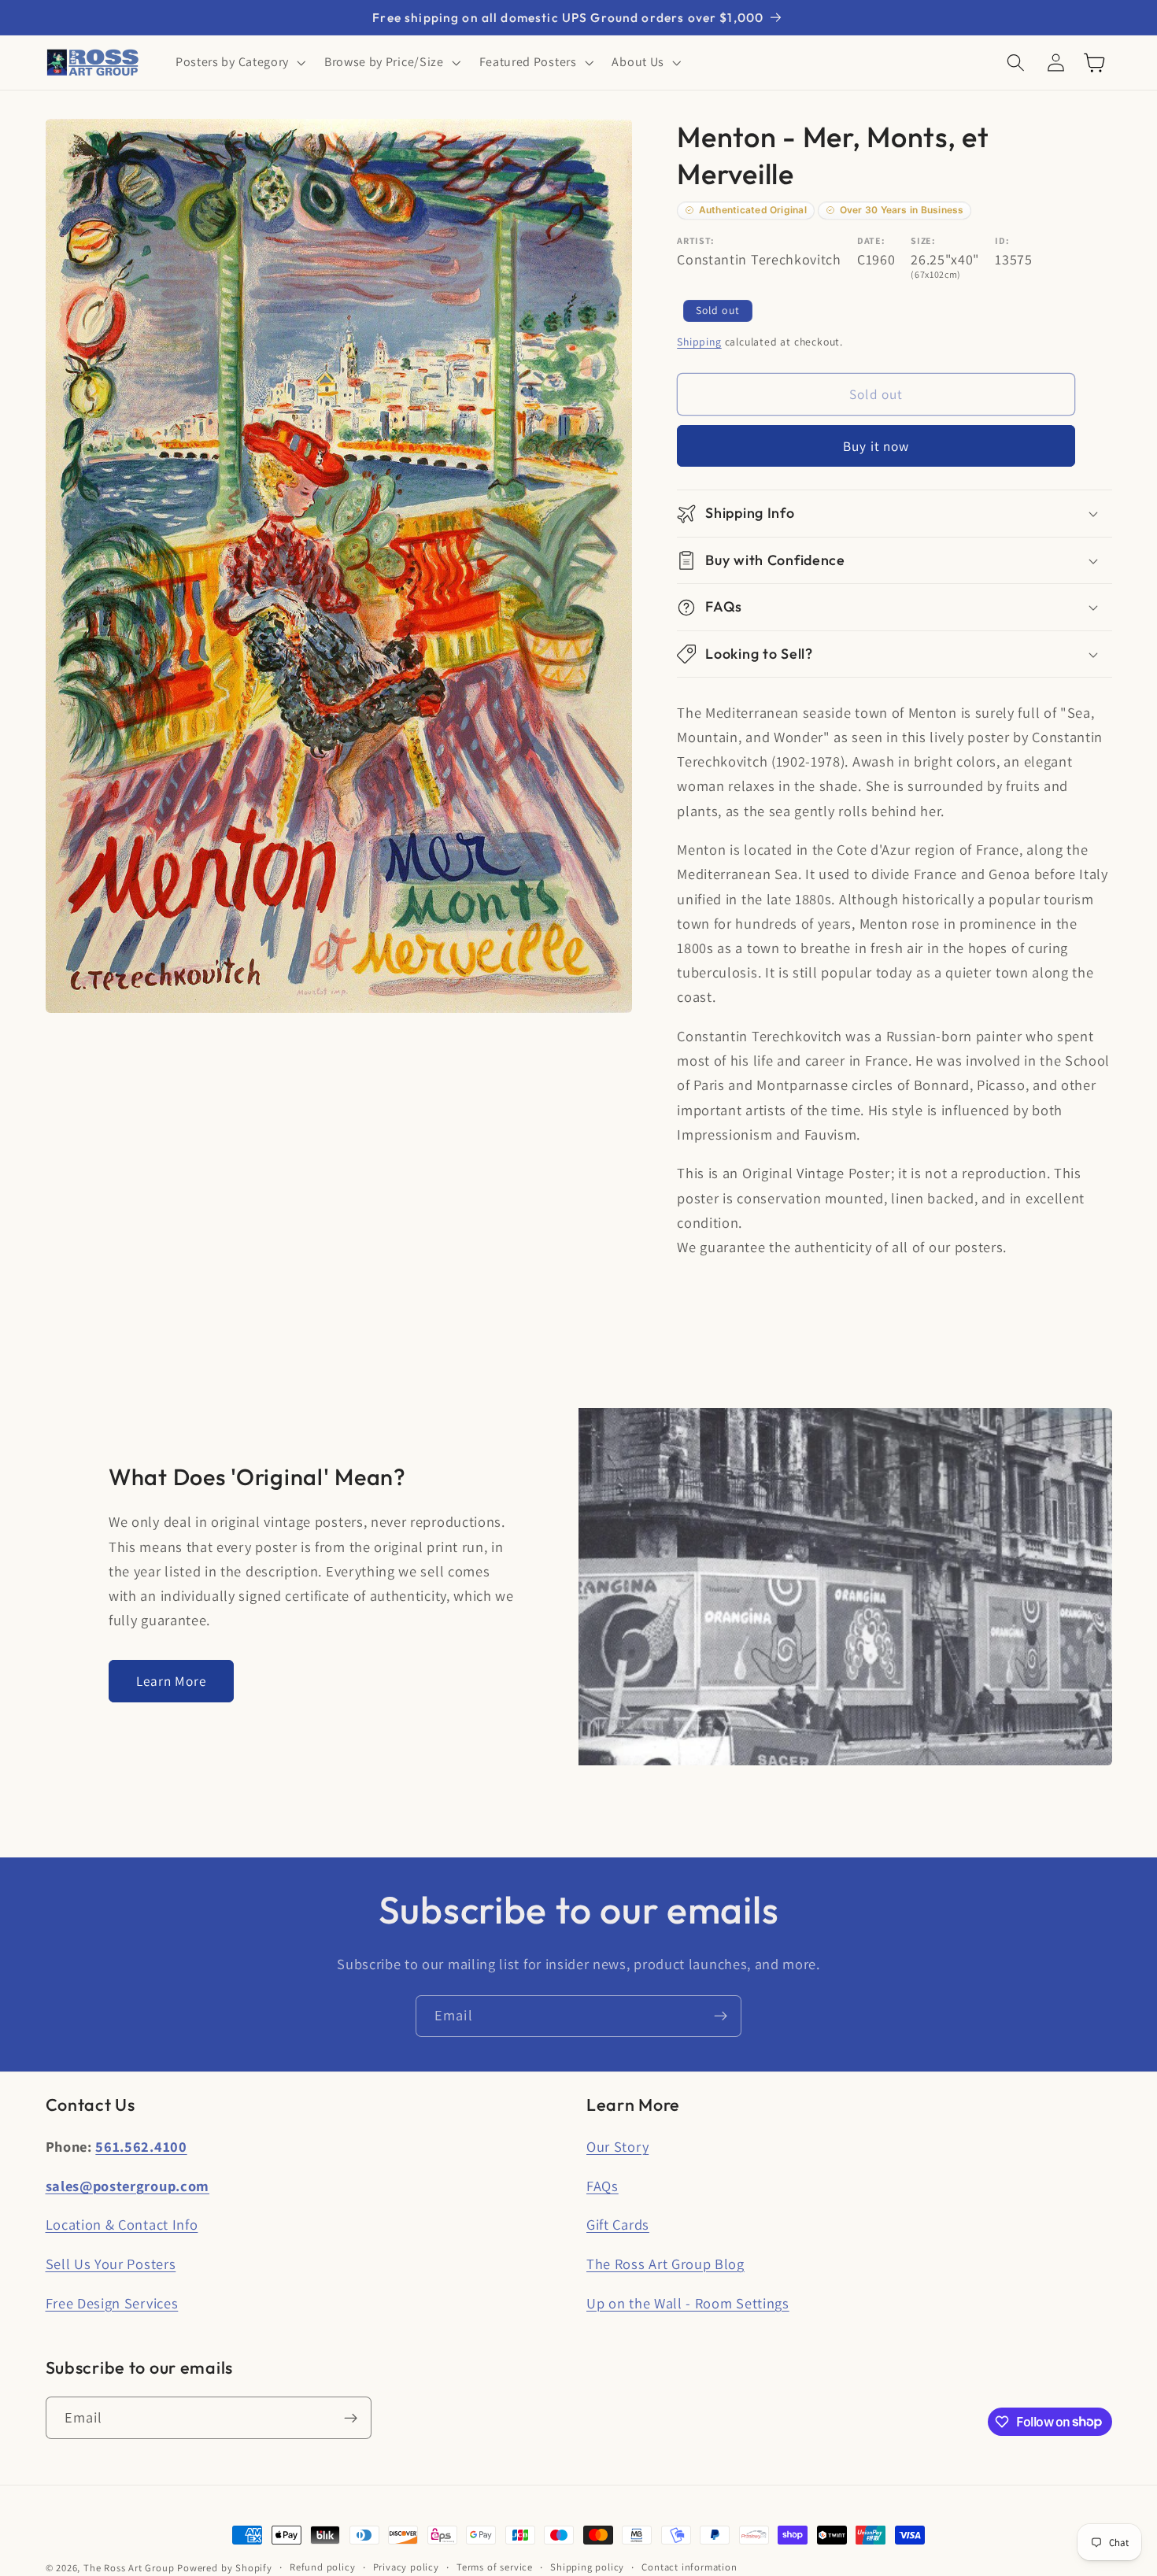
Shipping (699, 342)
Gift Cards (618, 2224)
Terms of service (495, 2567)
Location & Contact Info (122, 2224)
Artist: (696, 240)
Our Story (617, 2146)
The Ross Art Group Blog (665, 2264)
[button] (239, 63)
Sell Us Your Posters (111, 2264)
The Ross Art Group (129, 2568)
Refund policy (322, 2567)
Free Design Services (112, 2303)
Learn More (172, 1681)
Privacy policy (406, 2567)
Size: (923, 240)
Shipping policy (587, 2567)
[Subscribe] (721, 2016)
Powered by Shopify (225, 2568)
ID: (1002, 240)
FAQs (603, 2186)
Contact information (689, 2567)
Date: (871, 240)
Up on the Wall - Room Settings (688, 2303)
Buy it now (876, 446)
